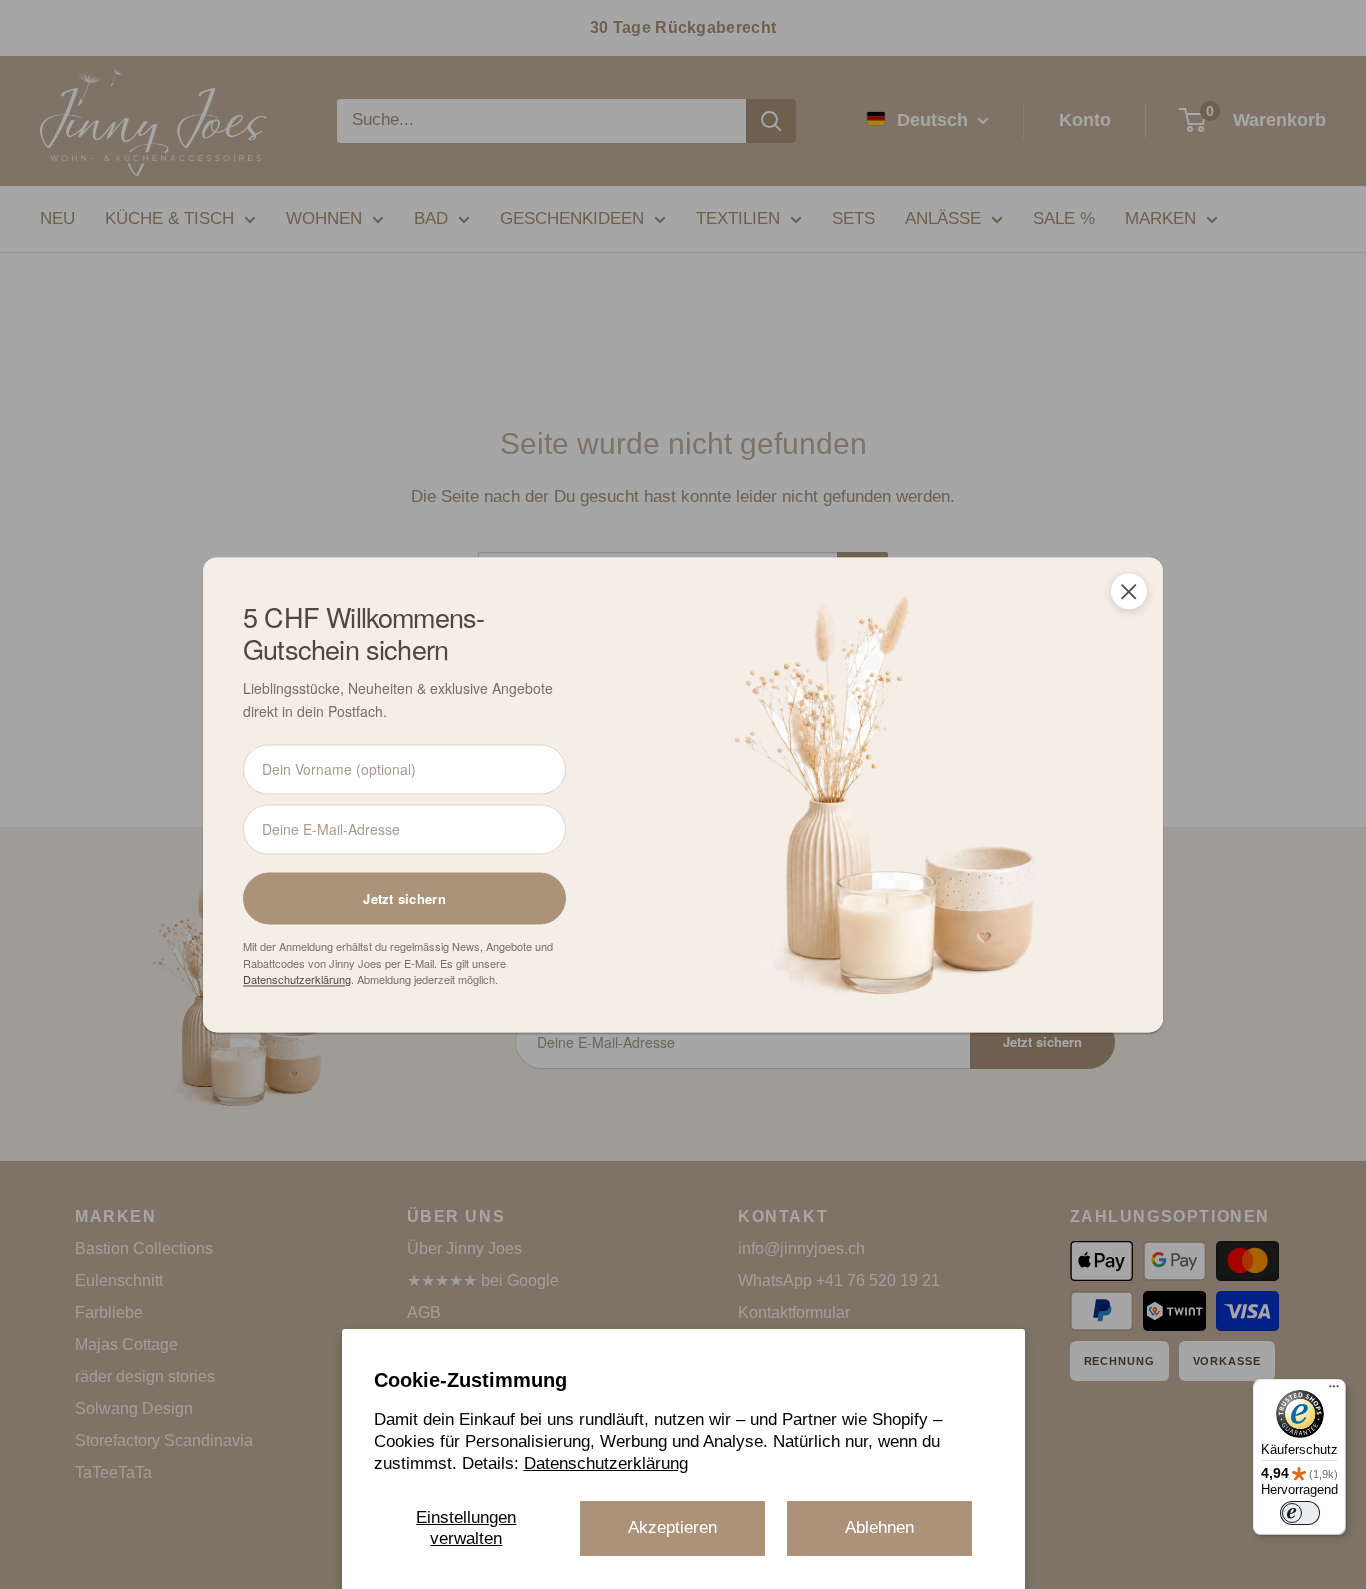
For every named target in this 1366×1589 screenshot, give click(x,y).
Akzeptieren (672, 1527)
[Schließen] (1129, 591)
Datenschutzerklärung (606, 1463)
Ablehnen (879, 1527)
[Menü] (1334, 1391)
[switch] (1300, 1513)
